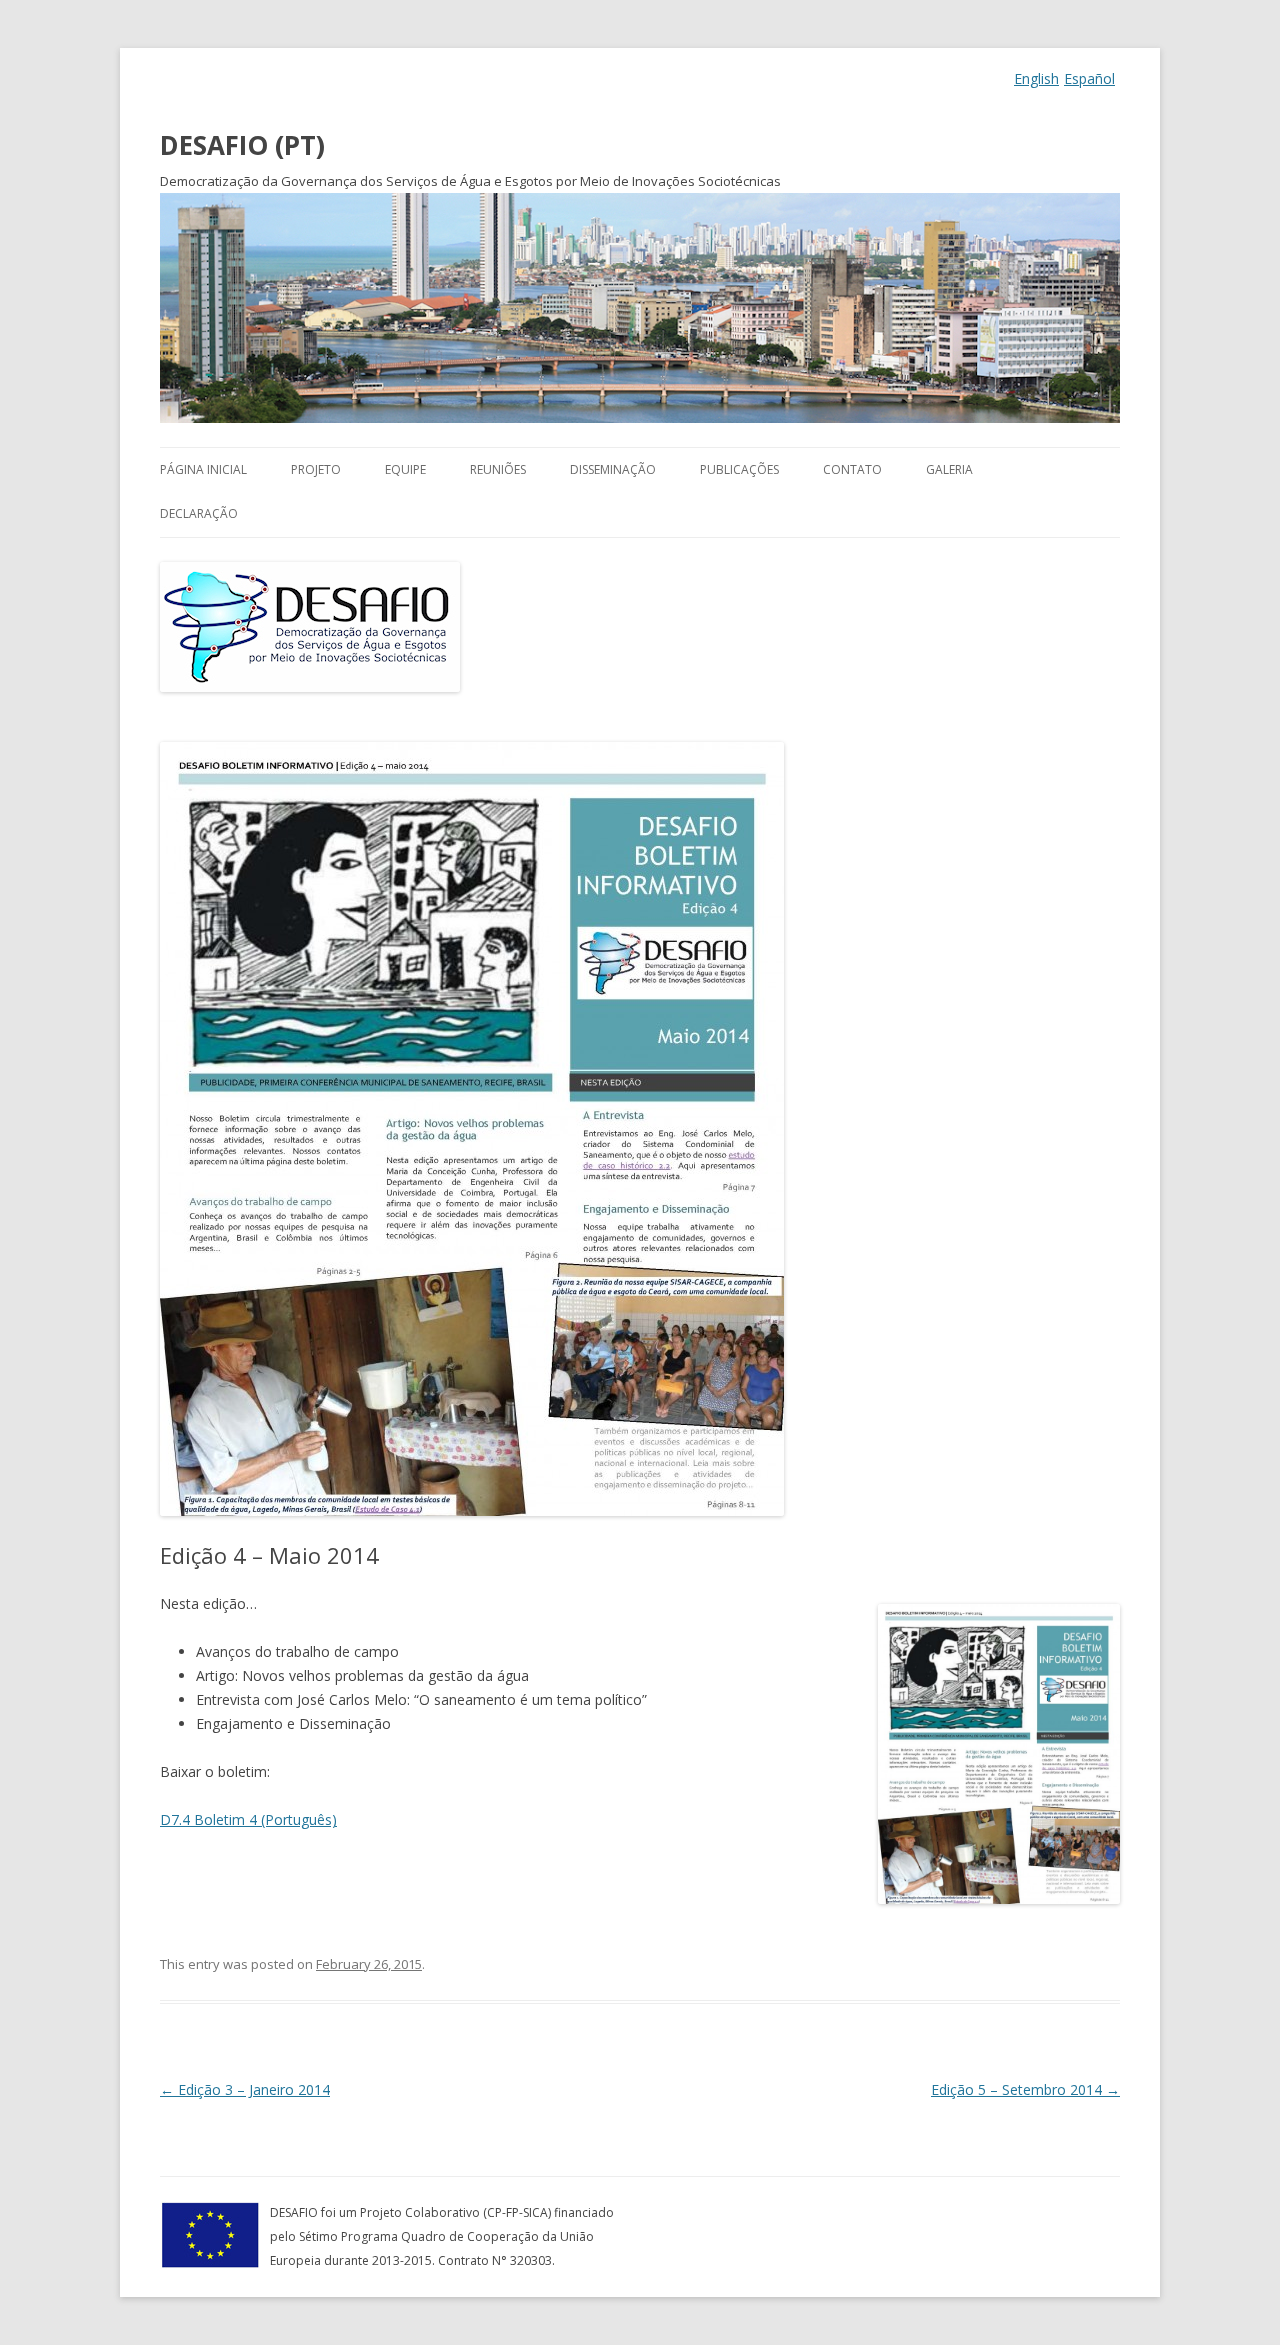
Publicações (739, 469)
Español (1089, 78)
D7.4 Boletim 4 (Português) (248, 1819)
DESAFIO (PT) (242, 145)
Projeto (316, 469)
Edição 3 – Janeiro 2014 (245, 2089)
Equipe (405, 469)
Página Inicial (203, 469)
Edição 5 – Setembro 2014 (1025, 2089)
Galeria (949, 469)
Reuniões (498, 469)
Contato (852, 469)
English (1036, 78)
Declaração (199, 513)
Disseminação (613, 469)
